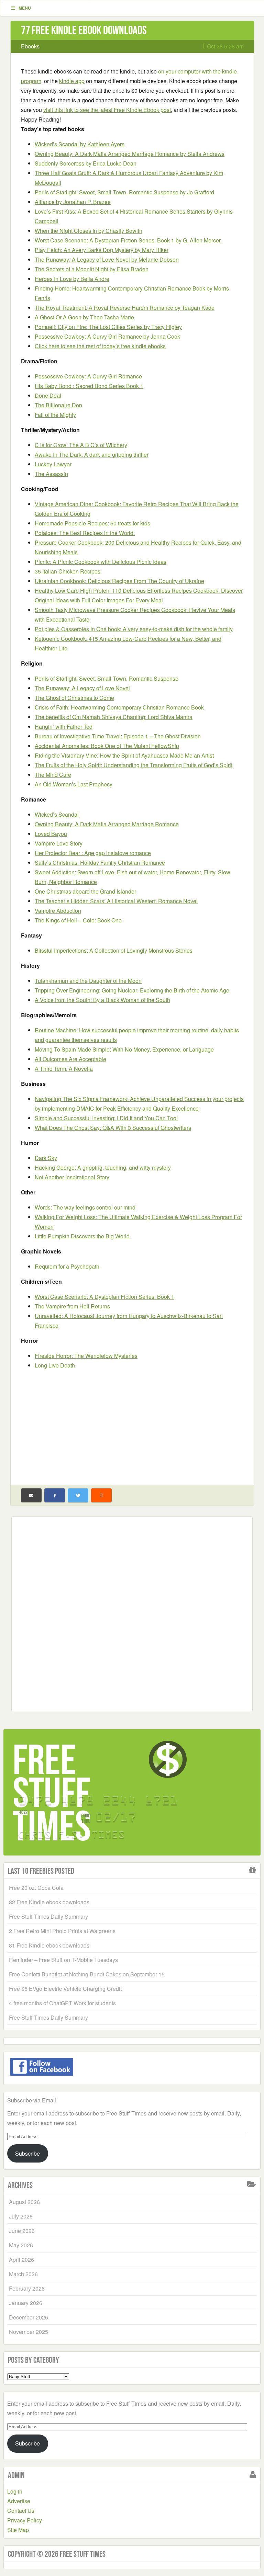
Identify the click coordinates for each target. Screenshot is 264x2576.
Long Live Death (55, 1365)
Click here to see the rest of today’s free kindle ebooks (100, 346)
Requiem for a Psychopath (67, 1266)
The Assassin (51, 474)
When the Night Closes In (89, 231)
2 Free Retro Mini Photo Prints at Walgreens (62, 1931)
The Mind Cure (53, 775)
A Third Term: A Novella (64, 1069)
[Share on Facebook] (55, 1495)
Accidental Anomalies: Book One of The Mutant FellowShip (107, 746)
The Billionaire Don (58, 405)
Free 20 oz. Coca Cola (36, 1888)
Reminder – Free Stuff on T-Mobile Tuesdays (63, 1960)
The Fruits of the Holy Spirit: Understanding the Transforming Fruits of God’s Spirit (134, 765)
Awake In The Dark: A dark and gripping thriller (92, 455)
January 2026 (26, 2303)
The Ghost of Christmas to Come (74, 698)
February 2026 (27, 2288)
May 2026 (21, 2245)
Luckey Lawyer (53, 464)
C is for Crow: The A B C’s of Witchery (81, 445)
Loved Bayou (51, 834)
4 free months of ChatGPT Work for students (62, 2003)
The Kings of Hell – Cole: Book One (78, 920)
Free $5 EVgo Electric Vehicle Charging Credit (65, 1989)
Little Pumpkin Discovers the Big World (82, 1236)
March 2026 (23, 2274)
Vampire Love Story (59, 843)
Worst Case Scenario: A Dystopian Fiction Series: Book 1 (128, 240)
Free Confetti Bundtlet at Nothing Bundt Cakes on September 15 (87, 1974)
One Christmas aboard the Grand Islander (85, 891)
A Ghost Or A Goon (84, 317)
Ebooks (30, 46)
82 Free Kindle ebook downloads (49, 1902)
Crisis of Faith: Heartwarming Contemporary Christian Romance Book (119, 707)
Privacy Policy (25, 2520)
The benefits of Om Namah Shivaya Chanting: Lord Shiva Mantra (114, 717)
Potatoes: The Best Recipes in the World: (85, 533)
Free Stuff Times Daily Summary (48, 1916)
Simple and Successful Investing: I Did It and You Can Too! (106, 1118)
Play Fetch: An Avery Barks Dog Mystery (102, 250)
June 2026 (22, 2231)
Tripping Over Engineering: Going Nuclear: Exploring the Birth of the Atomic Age (132, 990)
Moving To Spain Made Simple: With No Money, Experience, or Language (124, 1049)
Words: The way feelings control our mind (85, 1207)
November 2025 (29, 2332)
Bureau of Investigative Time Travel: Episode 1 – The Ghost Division (118, 736)
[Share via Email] (31, 1495)
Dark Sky (46, 1158)
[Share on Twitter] (78, 1495)
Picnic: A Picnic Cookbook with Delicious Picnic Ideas (101, 562)
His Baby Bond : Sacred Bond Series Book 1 (89, 386)
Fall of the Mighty (55, 415)
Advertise (19, 2501)
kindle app (72, 81)
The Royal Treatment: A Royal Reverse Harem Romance (125, 308)
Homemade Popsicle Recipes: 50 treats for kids (92, 523)
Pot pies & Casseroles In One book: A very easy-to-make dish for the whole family (134, 629)
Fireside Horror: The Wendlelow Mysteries (86, 1356)
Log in (15, 2491)
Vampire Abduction (58, 911)
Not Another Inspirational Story (72, 1177)
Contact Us (21, 2511)
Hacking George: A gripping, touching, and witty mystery (103, 1167)
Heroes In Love (72, 279)
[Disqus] (132, 1613)
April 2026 (21, 2260)
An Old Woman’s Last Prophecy (74, 784)
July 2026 (21, 2216)
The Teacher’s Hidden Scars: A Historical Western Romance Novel (116, 901)
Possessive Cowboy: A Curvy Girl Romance (107, 336)
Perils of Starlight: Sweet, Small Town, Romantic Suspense (124, 192)
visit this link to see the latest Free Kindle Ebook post (107, 110)
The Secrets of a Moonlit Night (92, 269)
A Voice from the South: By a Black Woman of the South (102, 1000)
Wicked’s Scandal (80, 144)
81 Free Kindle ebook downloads (49, 1945)
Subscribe (27, 2153)
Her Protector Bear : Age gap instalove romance (93, 853)
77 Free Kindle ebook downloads (84, 30)
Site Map (18, 2530)
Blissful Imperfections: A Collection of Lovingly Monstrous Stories (114, 950)
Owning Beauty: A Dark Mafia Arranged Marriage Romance (130, 154)
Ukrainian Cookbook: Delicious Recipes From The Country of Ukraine (119, 581)
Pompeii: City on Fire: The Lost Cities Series (108, 327)
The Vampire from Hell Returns (72, 1306)
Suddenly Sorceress (86, 163)
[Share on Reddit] (101, 1495)
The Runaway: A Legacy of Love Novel (107, 259)
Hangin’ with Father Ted (64, 727)
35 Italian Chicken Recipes (68, 571)
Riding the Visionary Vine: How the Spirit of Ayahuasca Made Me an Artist (124, 755)
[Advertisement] (132, 1424)
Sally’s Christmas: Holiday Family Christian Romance (100, 863)
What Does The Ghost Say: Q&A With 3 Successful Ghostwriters (113, 1128)
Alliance (73, 202)
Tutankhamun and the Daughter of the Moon (88, 981)
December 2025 (29, 2317)
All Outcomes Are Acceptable (70, 1059)
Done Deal (48, 395)
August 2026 (24, 2202)
